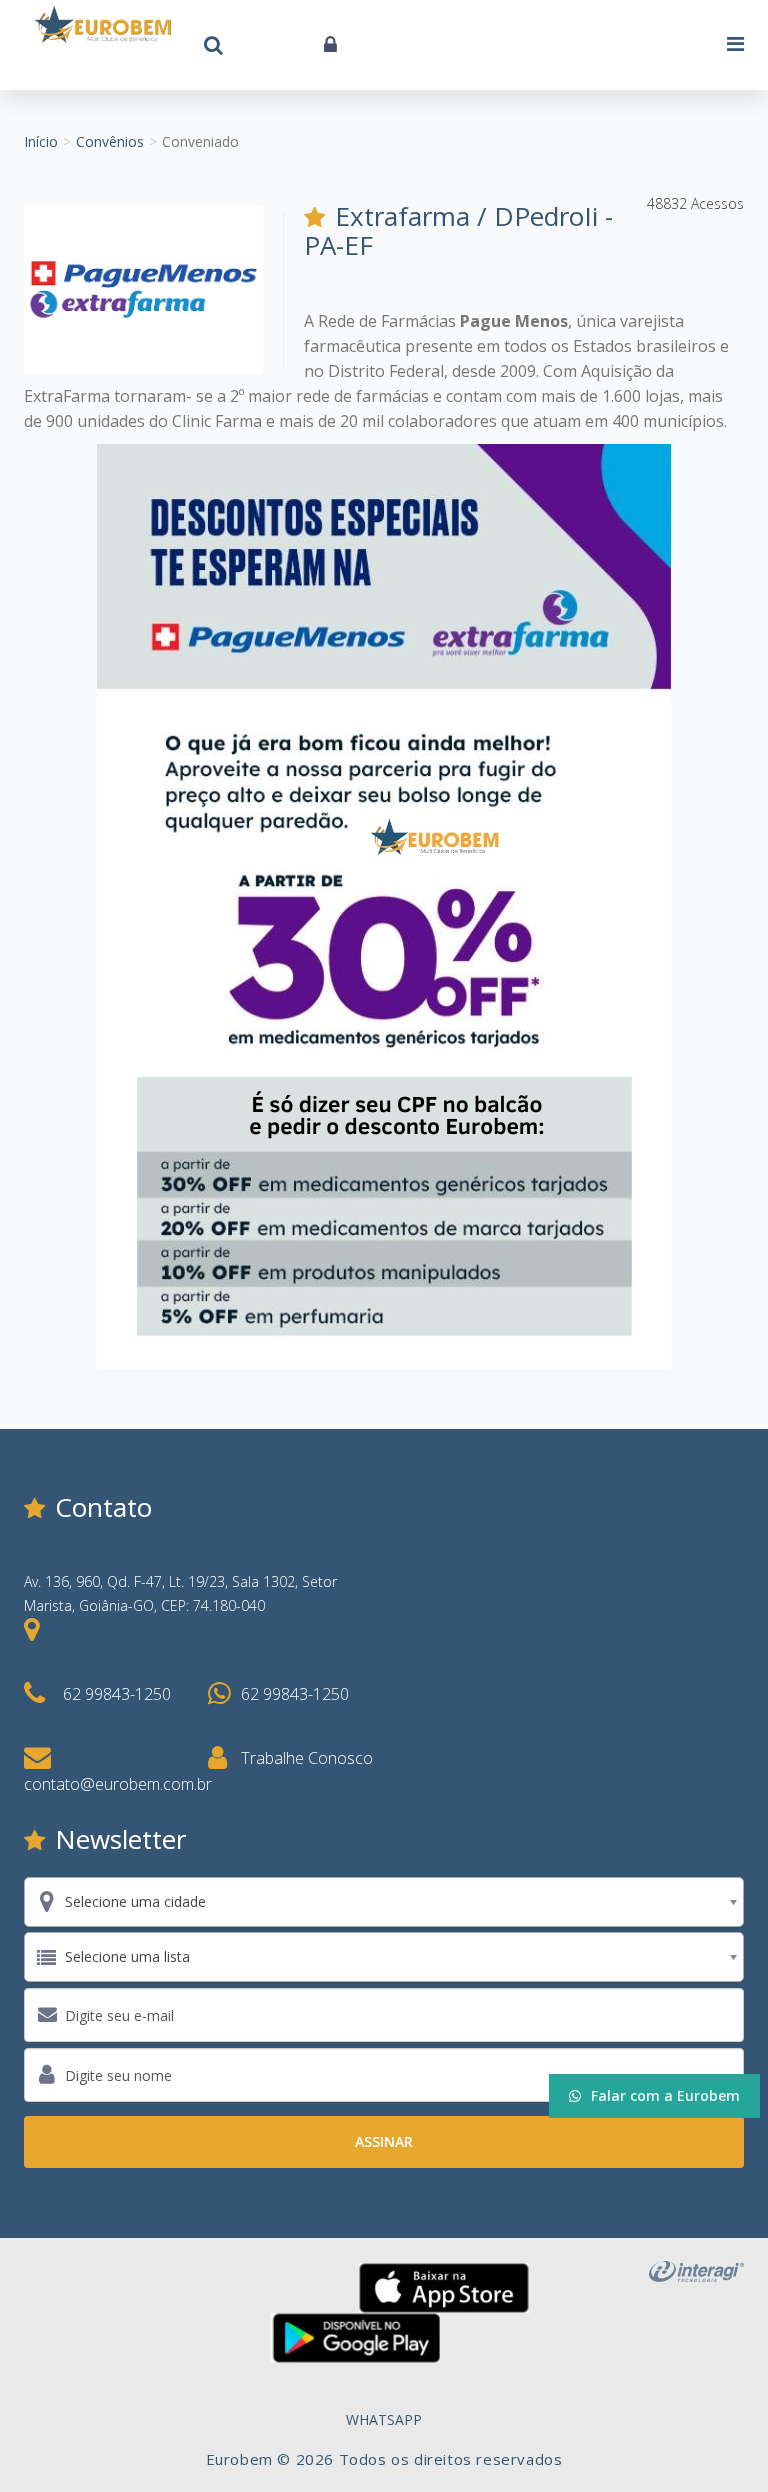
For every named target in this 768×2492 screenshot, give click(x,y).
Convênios (110, 141)
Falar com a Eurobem (665, 2095)
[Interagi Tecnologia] (696, 2269)
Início (41, 141)
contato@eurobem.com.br (118, 1784)
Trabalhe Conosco (307, 1758)
